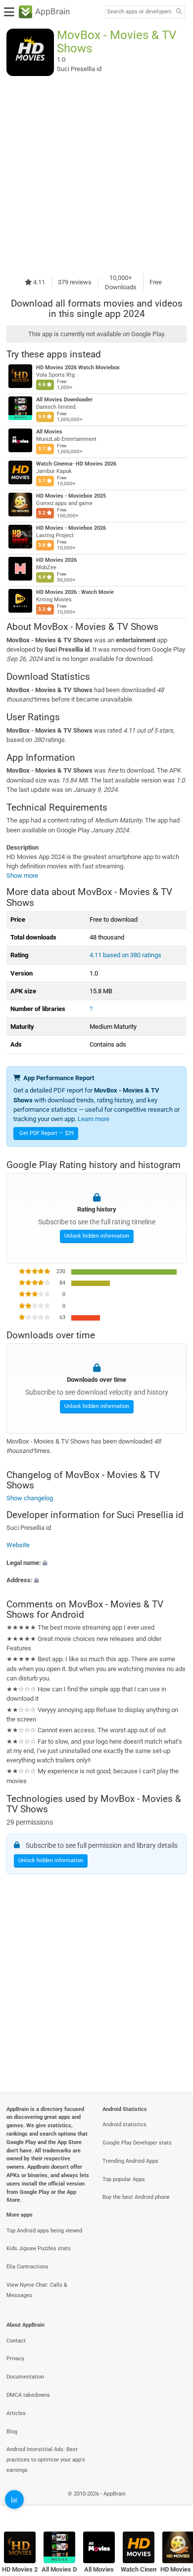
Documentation (25, 2377)
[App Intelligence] (14, 2499)
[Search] (179, 12)
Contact (16, 2341)
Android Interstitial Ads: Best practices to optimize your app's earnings (46, 2460)
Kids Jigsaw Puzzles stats (39, 2248)
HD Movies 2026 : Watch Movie (75, 592)
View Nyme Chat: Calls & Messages (37, 2290)
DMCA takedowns (28, 2395)
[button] (96, 1562)
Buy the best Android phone (136, 2197)
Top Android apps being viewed (44, 2231)
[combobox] (139, 12)
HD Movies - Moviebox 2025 (71, 496)
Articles (16, 2413)
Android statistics (124, 2125)
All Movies (49, 432)
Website (18, 1545)
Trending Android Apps (130, 2161)
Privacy (15, 2359)
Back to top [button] (173, 2504)
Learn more (94, 1119)
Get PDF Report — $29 (47, 1133)
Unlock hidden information (97, 1236)
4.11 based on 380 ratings (125, 955)
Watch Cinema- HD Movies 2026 (76, 464)
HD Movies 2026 (56, 560)
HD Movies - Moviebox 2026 (71, 528)
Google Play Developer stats (137, 2143)
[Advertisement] (96, 174)
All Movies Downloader (64, 400)
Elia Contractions (27, 2267)
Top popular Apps (124, 2179)
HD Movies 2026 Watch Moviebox (78, 368)
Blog (12, 2432)
